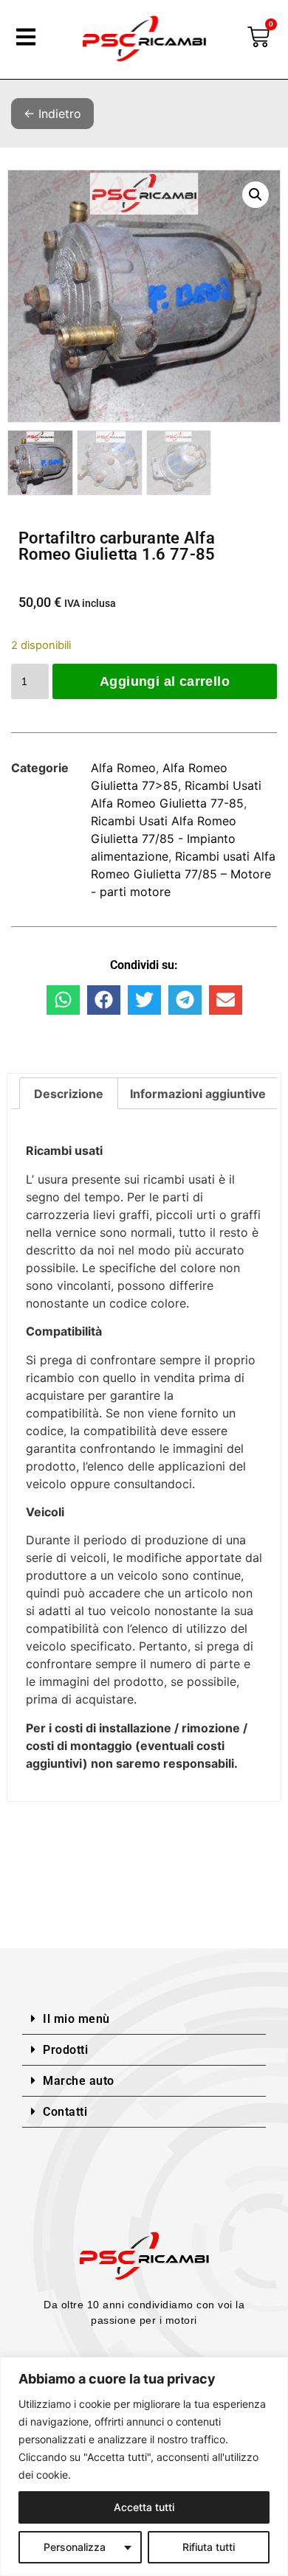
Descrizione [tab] (69, 1094)
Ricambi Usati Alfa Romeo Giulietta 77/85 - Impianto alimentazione (164, 839)
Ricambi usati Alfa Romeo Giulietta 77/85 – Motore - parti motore (183, 874)
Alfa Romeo (123, 768)
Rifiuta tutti (209, 2547)
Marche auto (79, 2081)
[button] (256, 195)
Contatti (65, 2112)
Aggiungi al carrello (165, 681)
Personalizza (75, 2547)
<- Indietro (52, 114)
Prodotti (65, 2050)
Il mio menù (76, 2019)
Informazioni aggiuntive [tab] (198, 1094)
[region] (144, 2466)
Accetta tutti (144, 2507)
